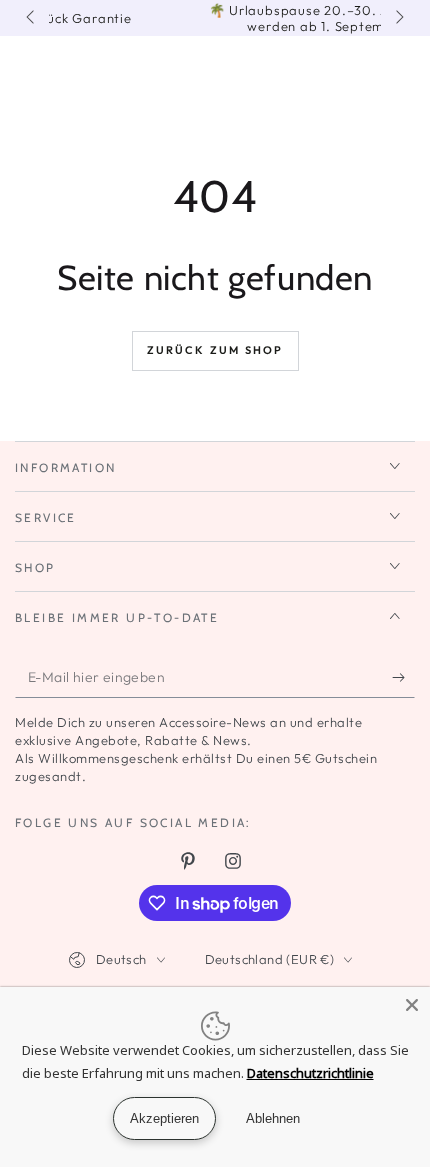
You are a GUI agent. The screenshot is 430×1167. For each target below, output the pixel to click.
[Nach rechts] (398, 18)
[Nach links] (32, 18)
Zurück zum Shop (215, 350)
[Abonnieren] (403, 678)
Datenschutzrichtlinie (310, 1073)
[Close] (412, 1005)
